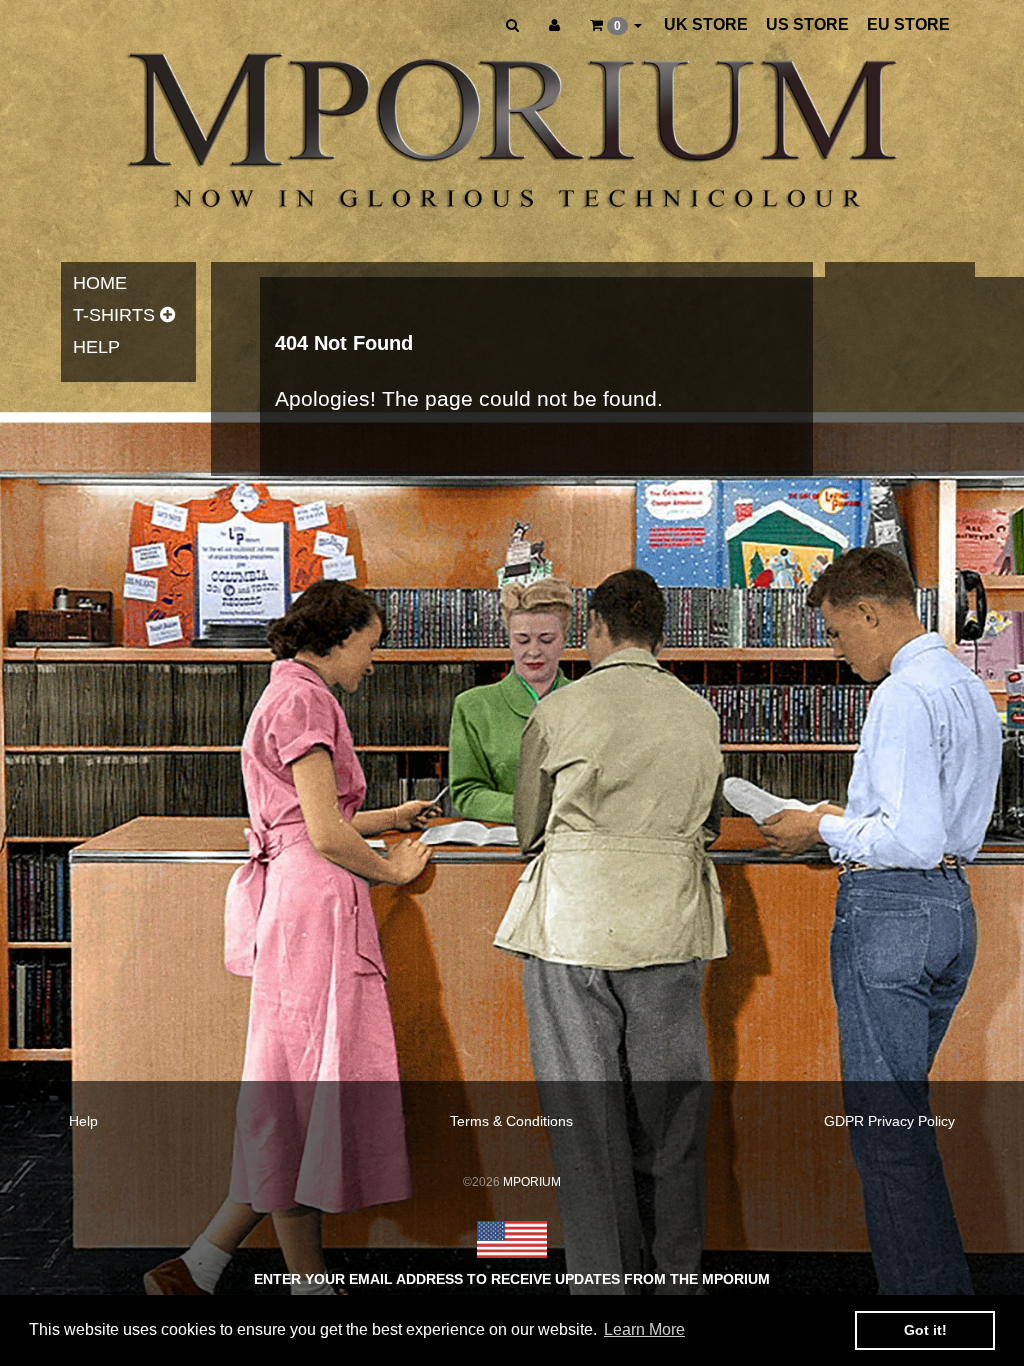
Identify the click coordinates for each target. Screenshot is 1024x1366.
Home (100, 283)
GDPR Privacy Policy (889, 1121)
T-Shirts (114, 315)
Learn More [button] (644, 1329)
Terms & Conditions (511, 1121)
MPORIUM (532, 1182)
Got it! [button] (925, 1330)
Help (96, 347)
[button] (616, 25)
